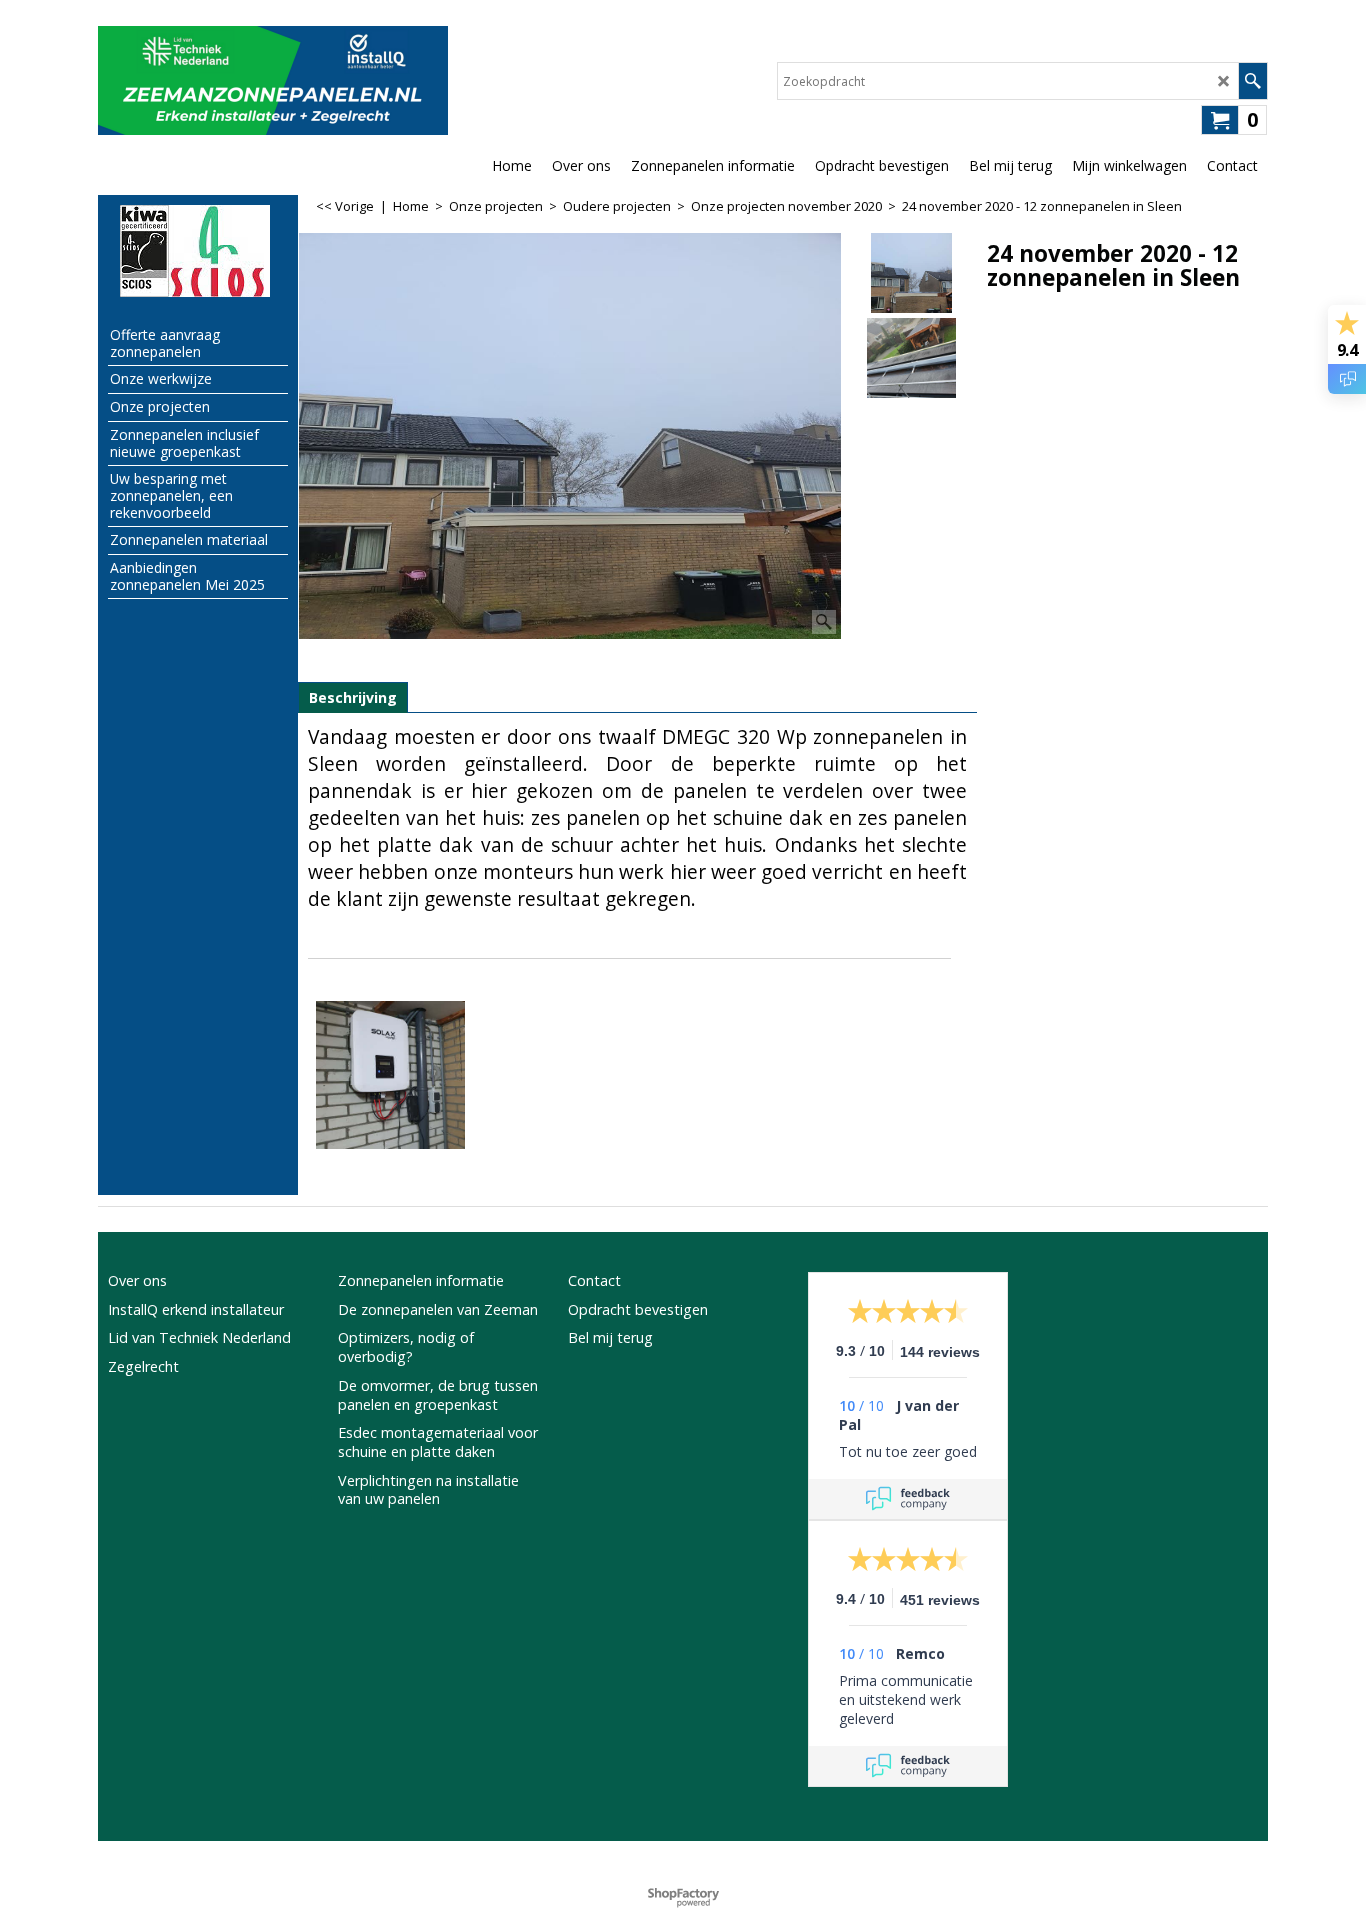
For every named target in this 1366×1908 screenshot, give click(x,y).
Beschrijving (353, 697)
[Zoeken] (1252, 81)
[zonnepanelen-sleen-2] (911, 358)
